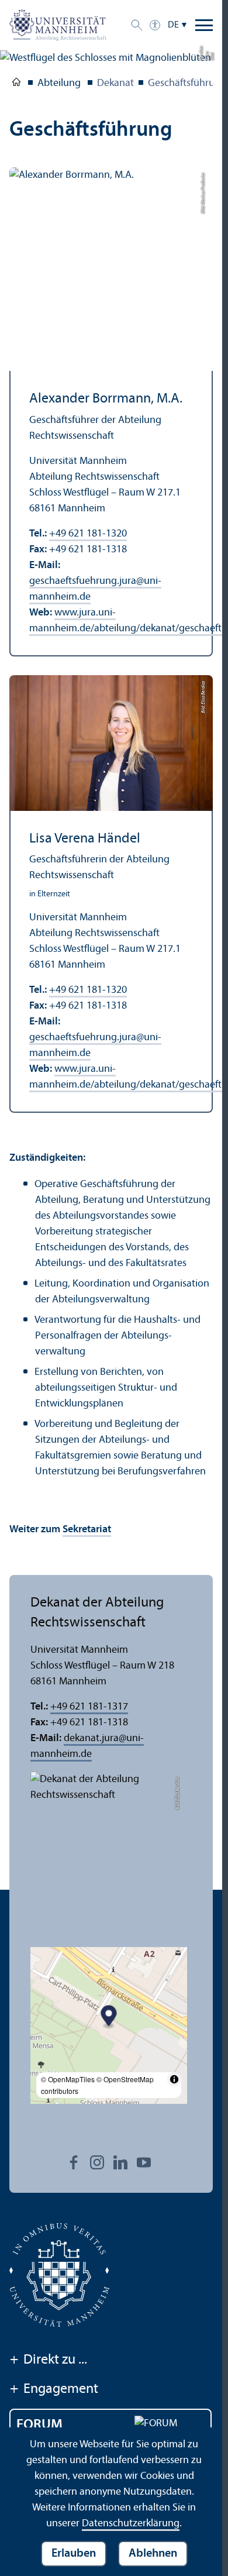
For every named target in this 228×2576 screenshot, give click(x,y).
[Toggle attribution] (174, 2079)
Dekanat (115, 83)
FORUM (39, 2425)
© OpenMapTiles (68, 2079)
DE (173, 25)
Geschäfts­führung (187, 83)
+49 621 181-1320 (88, 534)
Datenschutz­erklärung (131, 2524)
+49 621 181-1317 (89, 1707)
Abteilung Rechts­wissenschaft (16, 84)
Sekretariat (87, 1530)
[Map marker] (109, 2018)
